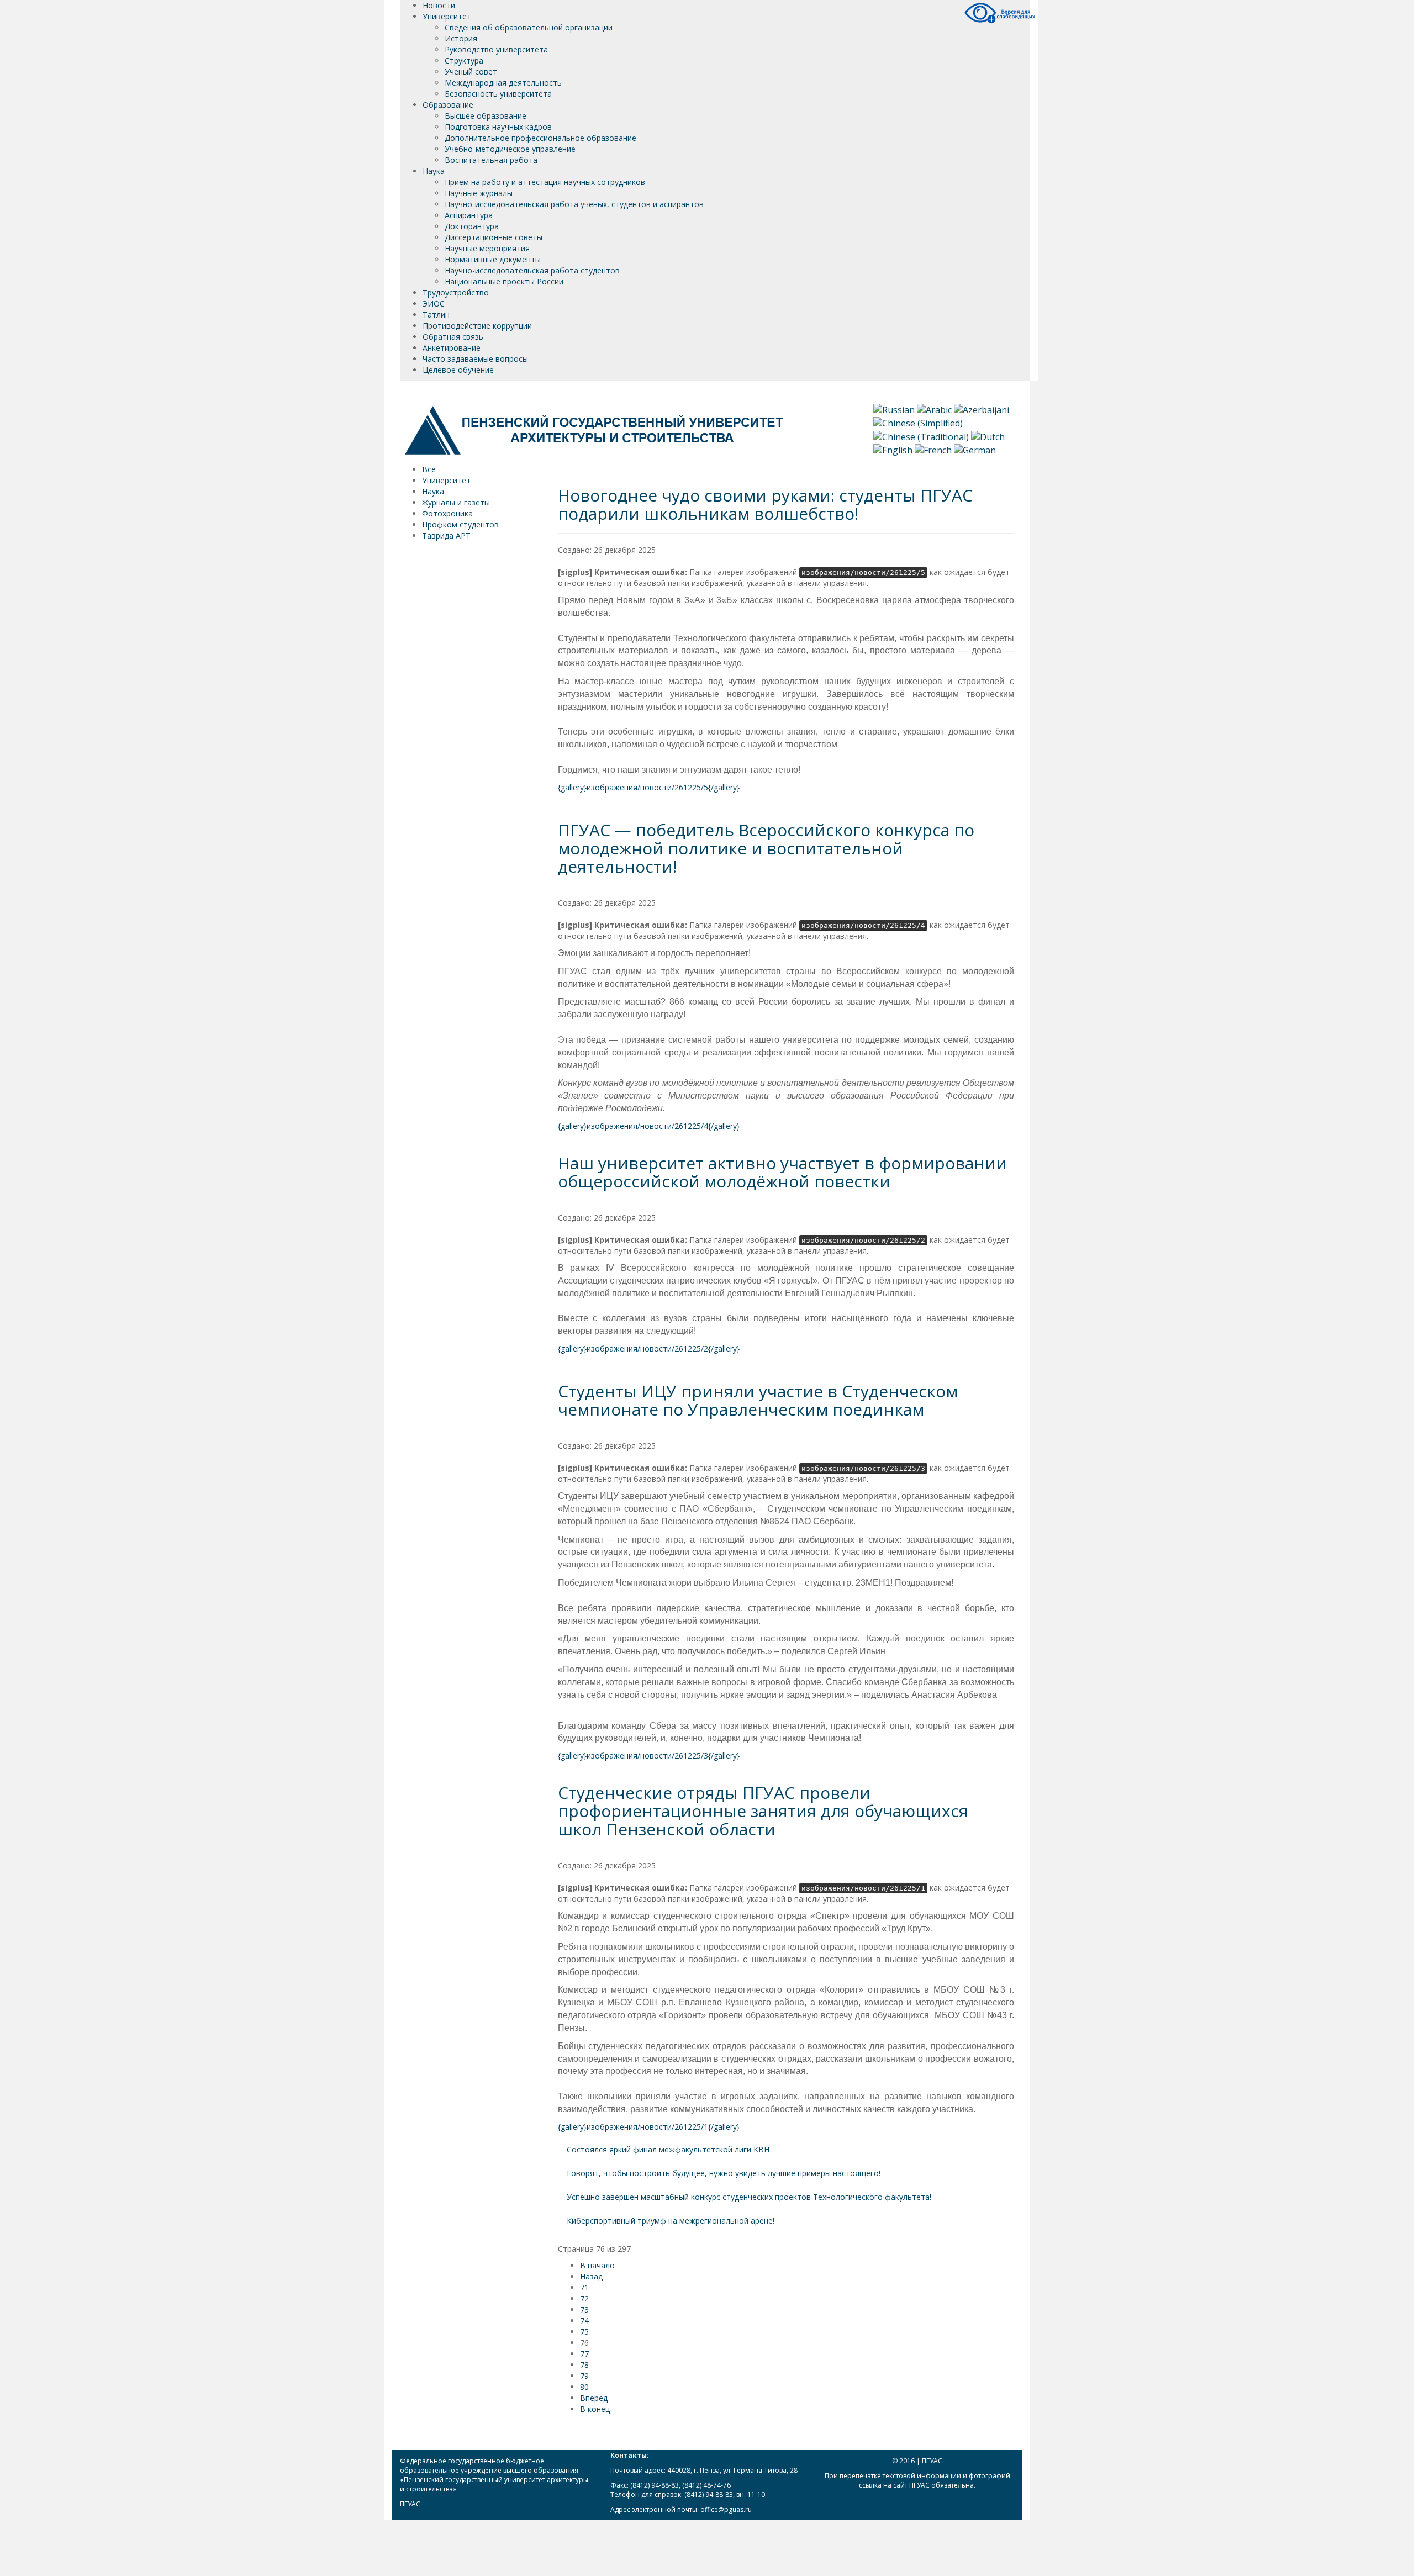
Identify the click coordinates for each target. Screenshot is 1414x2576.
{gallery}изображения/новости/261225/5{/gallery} (649, 787)
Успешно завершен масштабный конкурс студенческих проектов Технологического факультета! (749, 2197)
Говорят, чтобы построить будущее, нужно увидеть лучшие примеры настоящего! (724, 2173)
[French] (933, 449)
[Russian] (894, 409)
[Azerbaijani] (982, 409)
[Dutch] (988, 436)
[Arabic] (934, 409)
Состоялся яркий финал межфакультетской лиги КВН (668, 2149)
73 (584, 2310)
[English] (893, 449)
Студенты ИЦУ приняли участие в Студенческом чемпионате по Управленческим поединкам (758, 1400)
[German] (975, 449)
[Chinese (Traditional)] (921, 436)
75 (584, 2332)
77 (584, 2354)
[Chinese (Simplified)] (918, 423)
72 (584, 2298)
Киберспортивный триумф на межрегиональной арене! (671, 2221)
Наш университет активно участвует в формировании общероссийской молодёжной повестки (782, 1172)
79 (584, 2376)
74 (584, 2321)
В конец (595, 2409)
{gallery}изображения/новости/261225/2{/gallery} (649, 1348)
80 (584, 2387)
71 (584, 2287)
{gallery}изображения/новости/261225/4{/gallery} (649, 1126)
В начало (597, 2265)
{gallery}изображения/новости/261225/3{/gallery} (649, 1756)
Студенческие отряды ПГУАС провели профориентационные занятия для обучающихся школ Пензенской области (763, 1811)
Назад (591, 2276)
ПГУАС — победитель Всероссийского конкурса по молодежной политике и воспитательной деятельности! (766, 848)
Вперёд (594, 2398)
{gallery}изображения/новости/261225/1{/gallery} (649, 2127)
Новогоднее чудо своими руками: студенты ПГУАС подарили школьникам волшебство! (765, 504)
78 (584, 2365)
